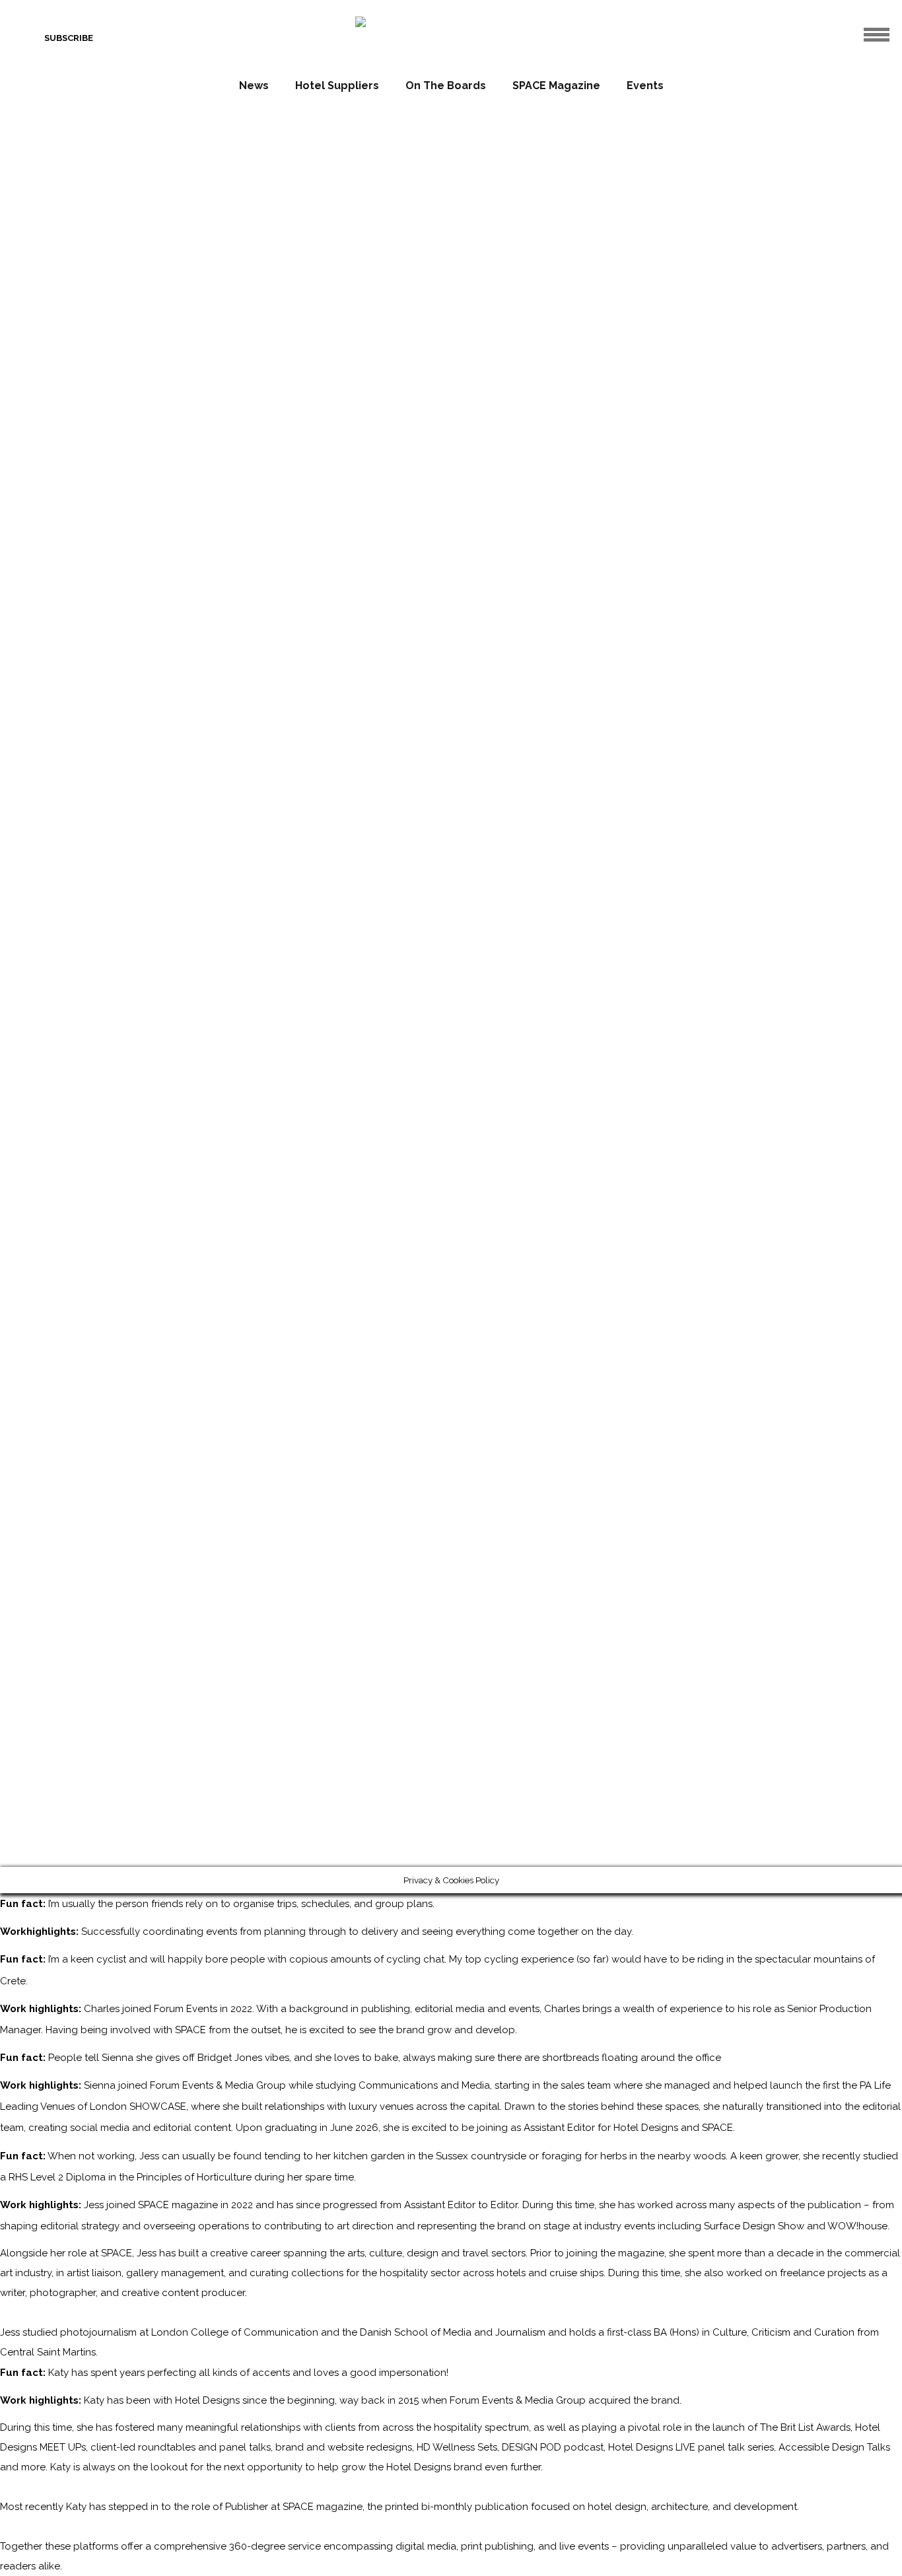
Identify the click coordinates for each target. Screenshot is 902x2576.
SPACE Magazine (556, 86)
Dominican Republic (235, 865)
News (254, 86)
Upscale (326, 865)
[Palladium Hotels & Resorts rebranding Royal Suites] (623, 785)
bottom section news (685, 865)
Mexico (291, 865)
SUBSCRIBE (69, 38)
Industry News (766, 865)
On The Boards (446, 86)
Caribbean (172, 865)
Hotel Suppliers (337, 86)
